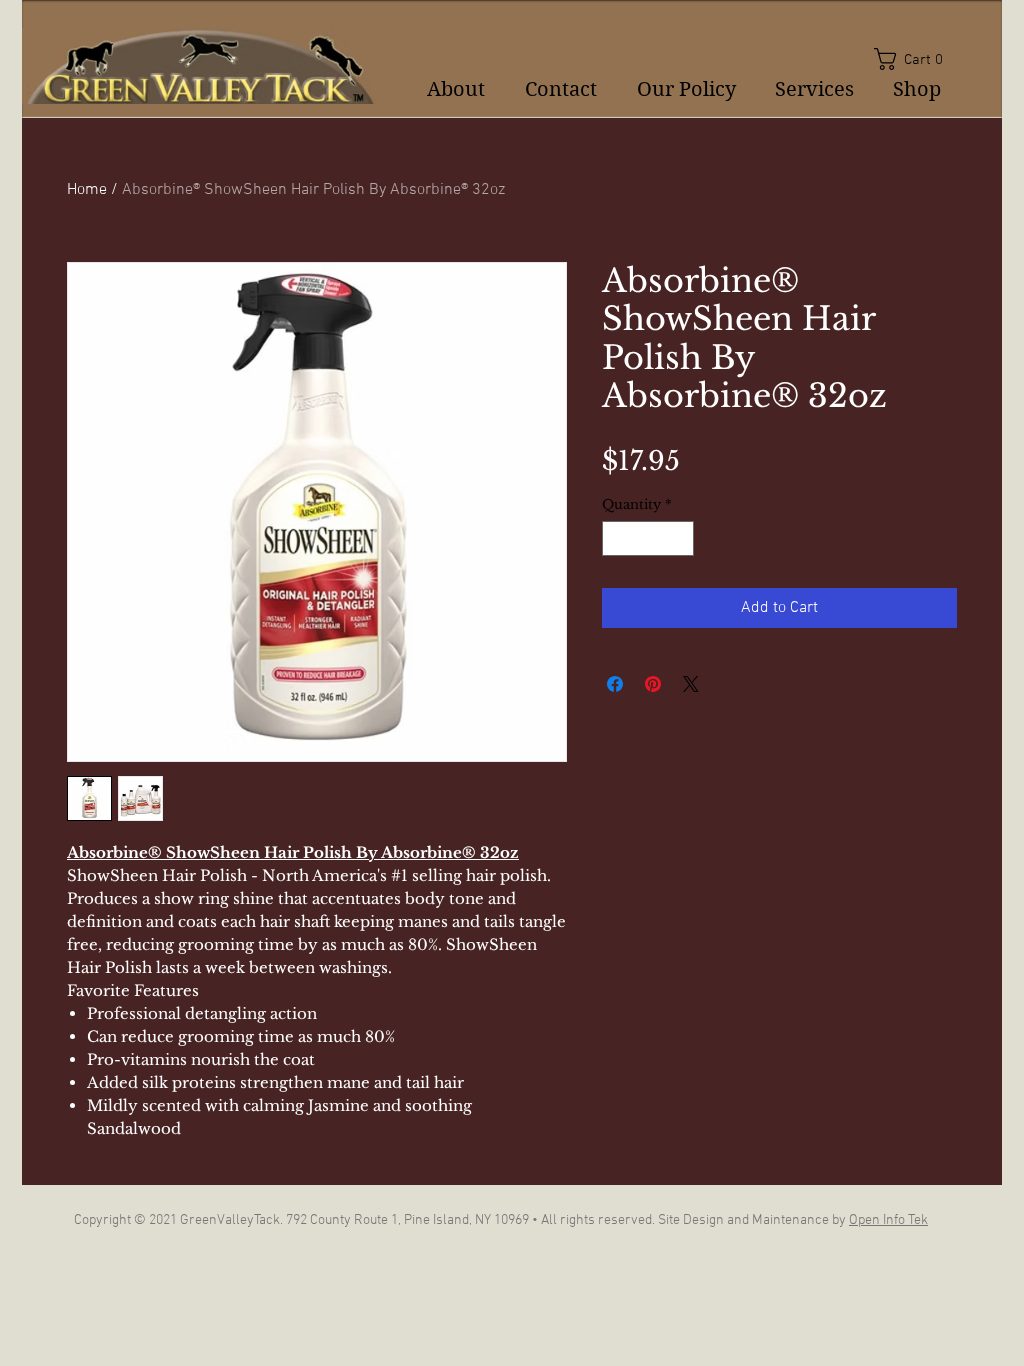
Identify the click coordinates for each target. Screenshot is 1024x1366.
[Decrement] (617, 539)
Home (87, 190)
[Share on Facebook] (615, 684)
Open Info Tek (888, 1220)
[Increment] (680, 539)
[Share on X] (691, 684)
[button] (915, 59)
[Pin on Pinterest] (653, 684)
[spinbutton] (648, 539)
